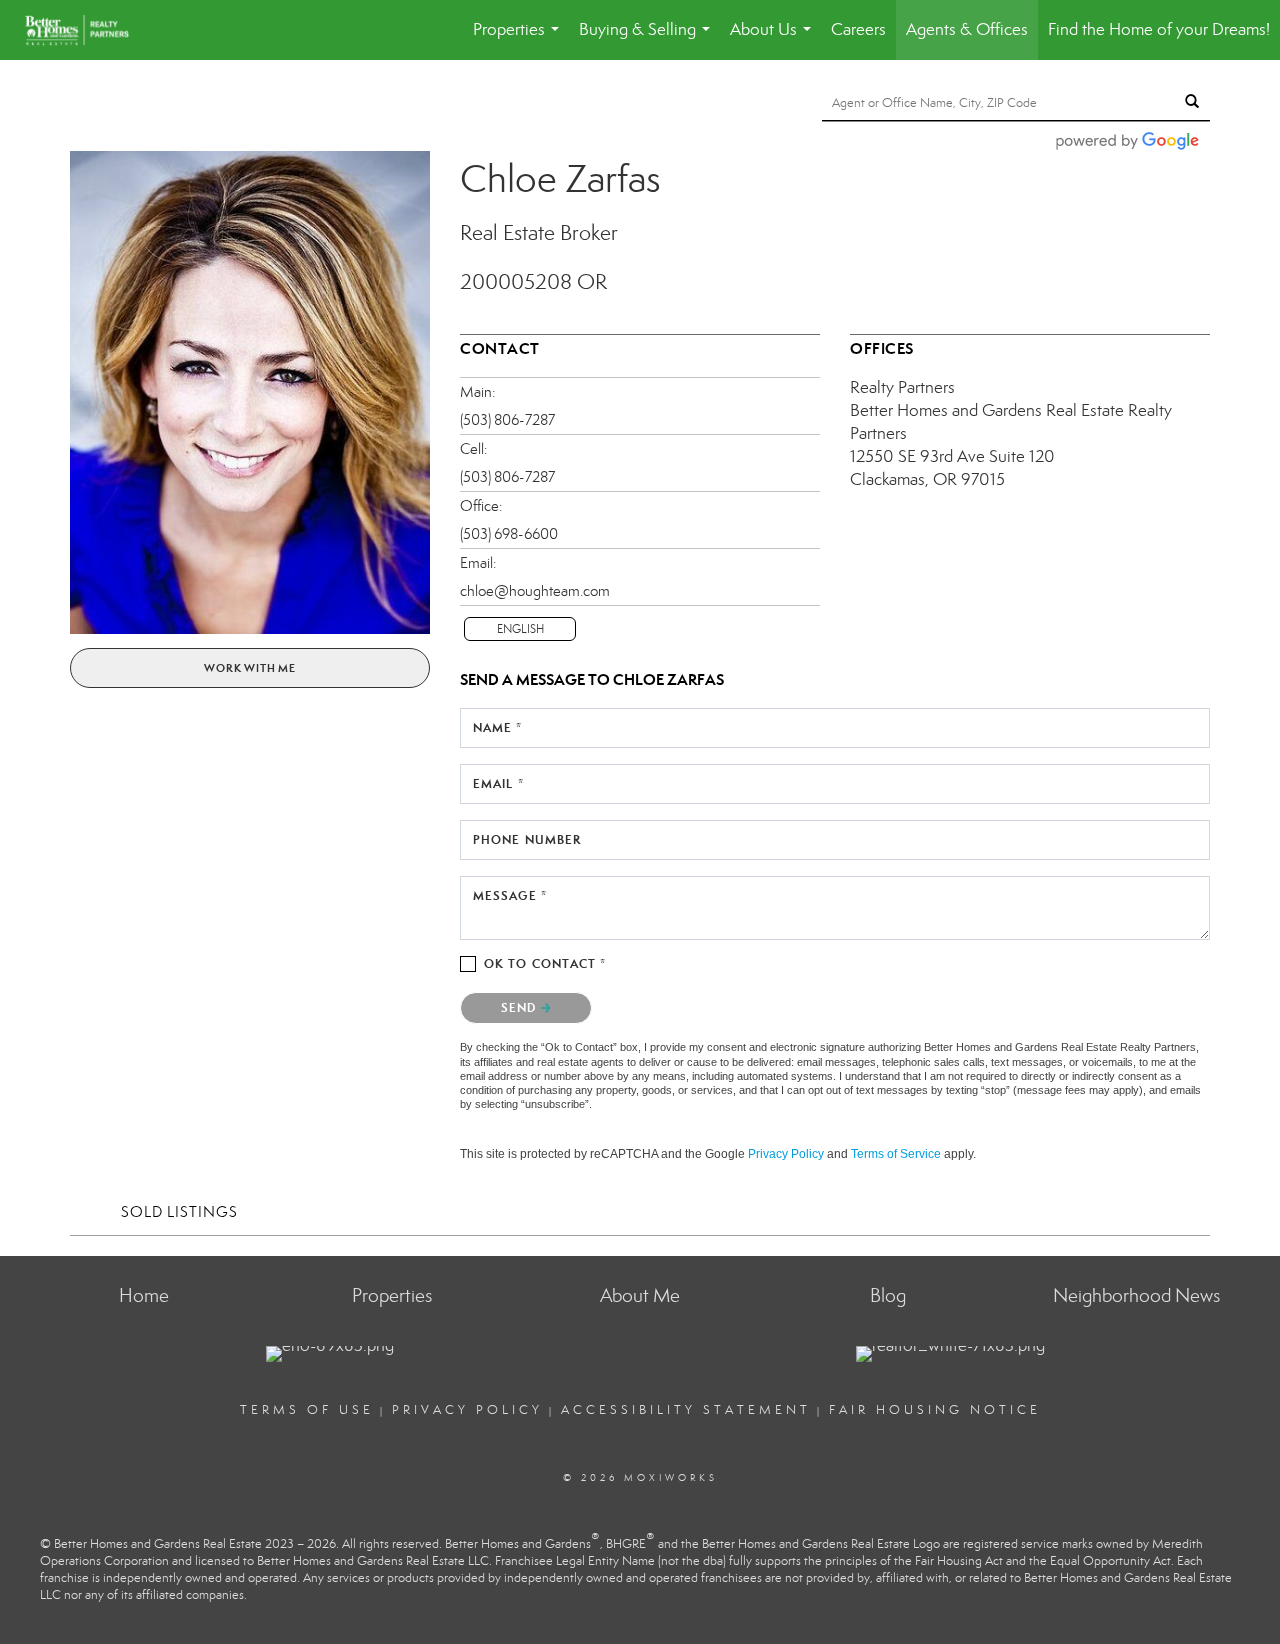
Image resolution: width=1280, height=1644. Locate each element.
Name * (498, 727)
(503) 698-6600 (509, 534)
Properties (520, 39)
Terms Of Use (307, 1410)
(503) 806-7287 (507, 420)
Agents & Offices (967, 29)
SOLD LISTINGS (179, 1212)
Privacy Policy (786, 1154)
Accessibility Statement (686, 1410)
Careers (858, 29)
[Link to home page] (87, 30)
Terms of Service (896, 1154)
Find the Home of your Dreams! (1159, 29)
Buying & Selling (648, 39)
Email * (498, 783)
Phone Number (527, 839)
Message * (510, 895)
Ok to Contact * (545, 963)
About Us (774, 39)
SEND (521, 1007)
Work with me (250, 668)
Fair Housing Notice (935, 1410)
